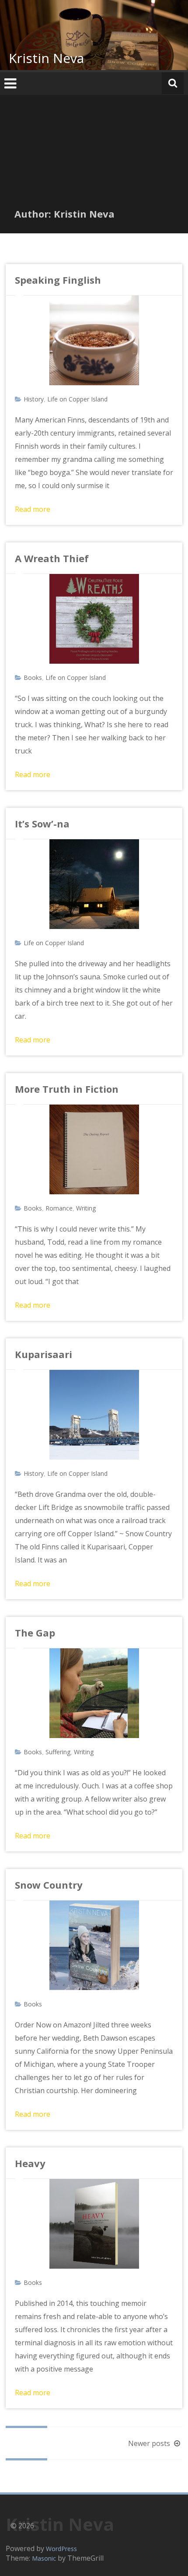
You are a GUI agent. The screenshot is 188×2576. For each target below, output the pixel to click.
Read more (33, 509)
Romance (59, 1208)
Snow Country (49, 1885)
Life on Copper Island (77, 399)
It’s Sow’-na (42, 823)
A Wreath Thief (52, 558)
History (34, 399)
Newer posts (150, 2443)
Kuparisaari (44, 1354)
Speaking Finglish (58, 280)
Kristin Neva (46, 58)
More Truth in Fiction (67, 1089)
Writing (86, 1208)
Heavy (30, 2163)
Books (33, 677)
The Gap (35, 1633)
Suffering (58, 1752)
